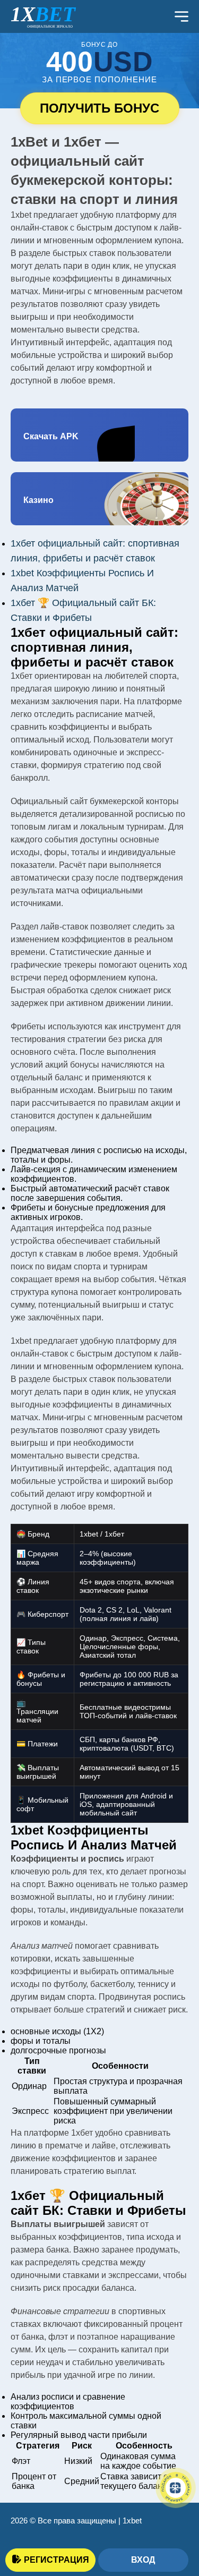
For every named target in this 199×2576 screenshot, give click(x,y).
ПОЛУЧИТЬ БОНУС (99, 108)
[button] (175, 2520)
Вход (143, 2560)
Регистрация (57, 2560)
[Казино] (99, 499)
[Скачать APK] (99, 435)
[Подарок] (176, 2488)
